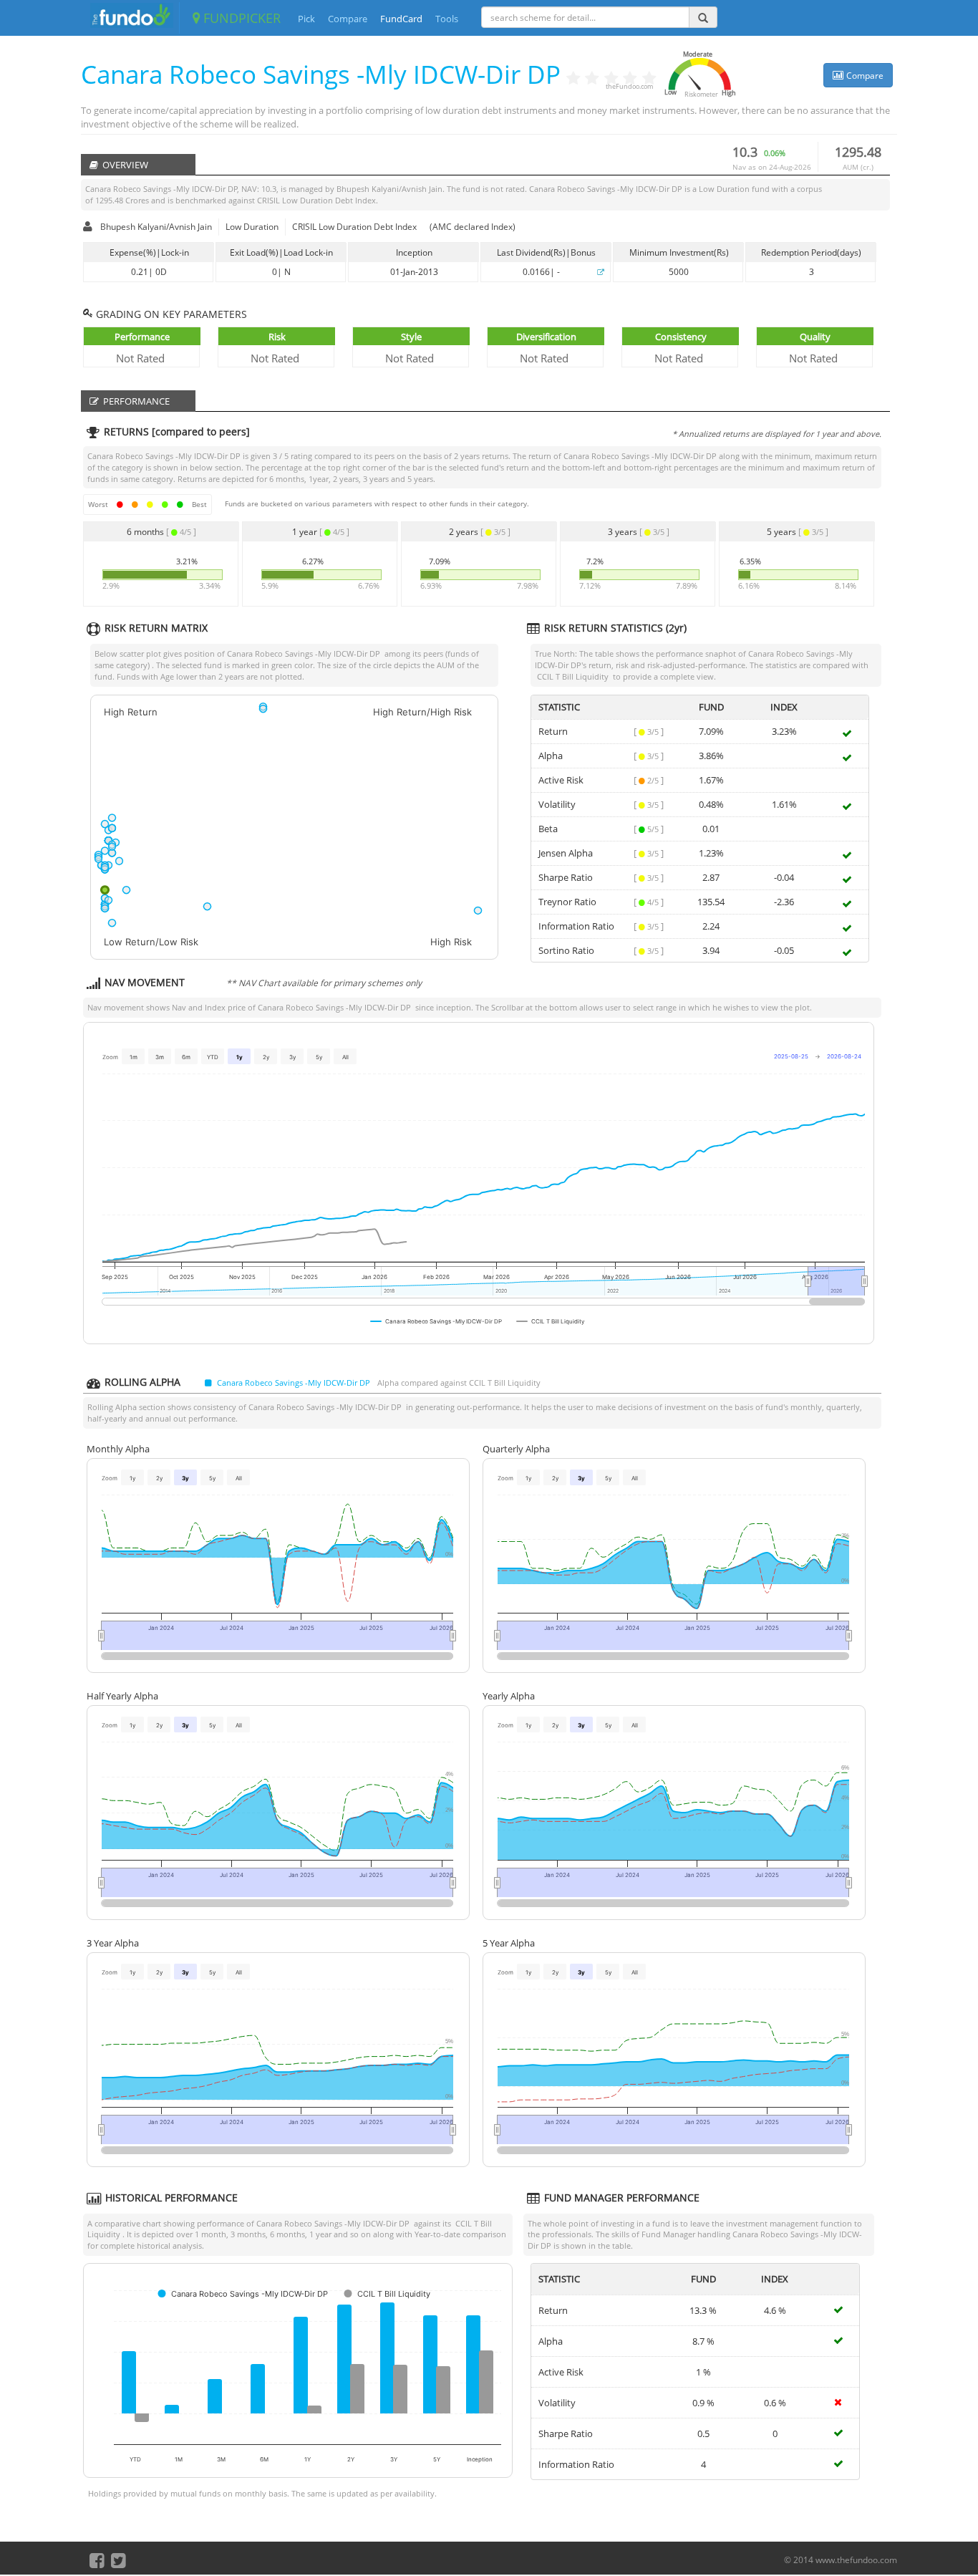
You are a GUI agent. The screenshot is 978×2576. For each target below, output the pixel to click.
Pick (306, 19)
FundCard (401, 19)
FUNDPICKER (240, 18)
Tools (447, 19)
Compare (348, 19)
